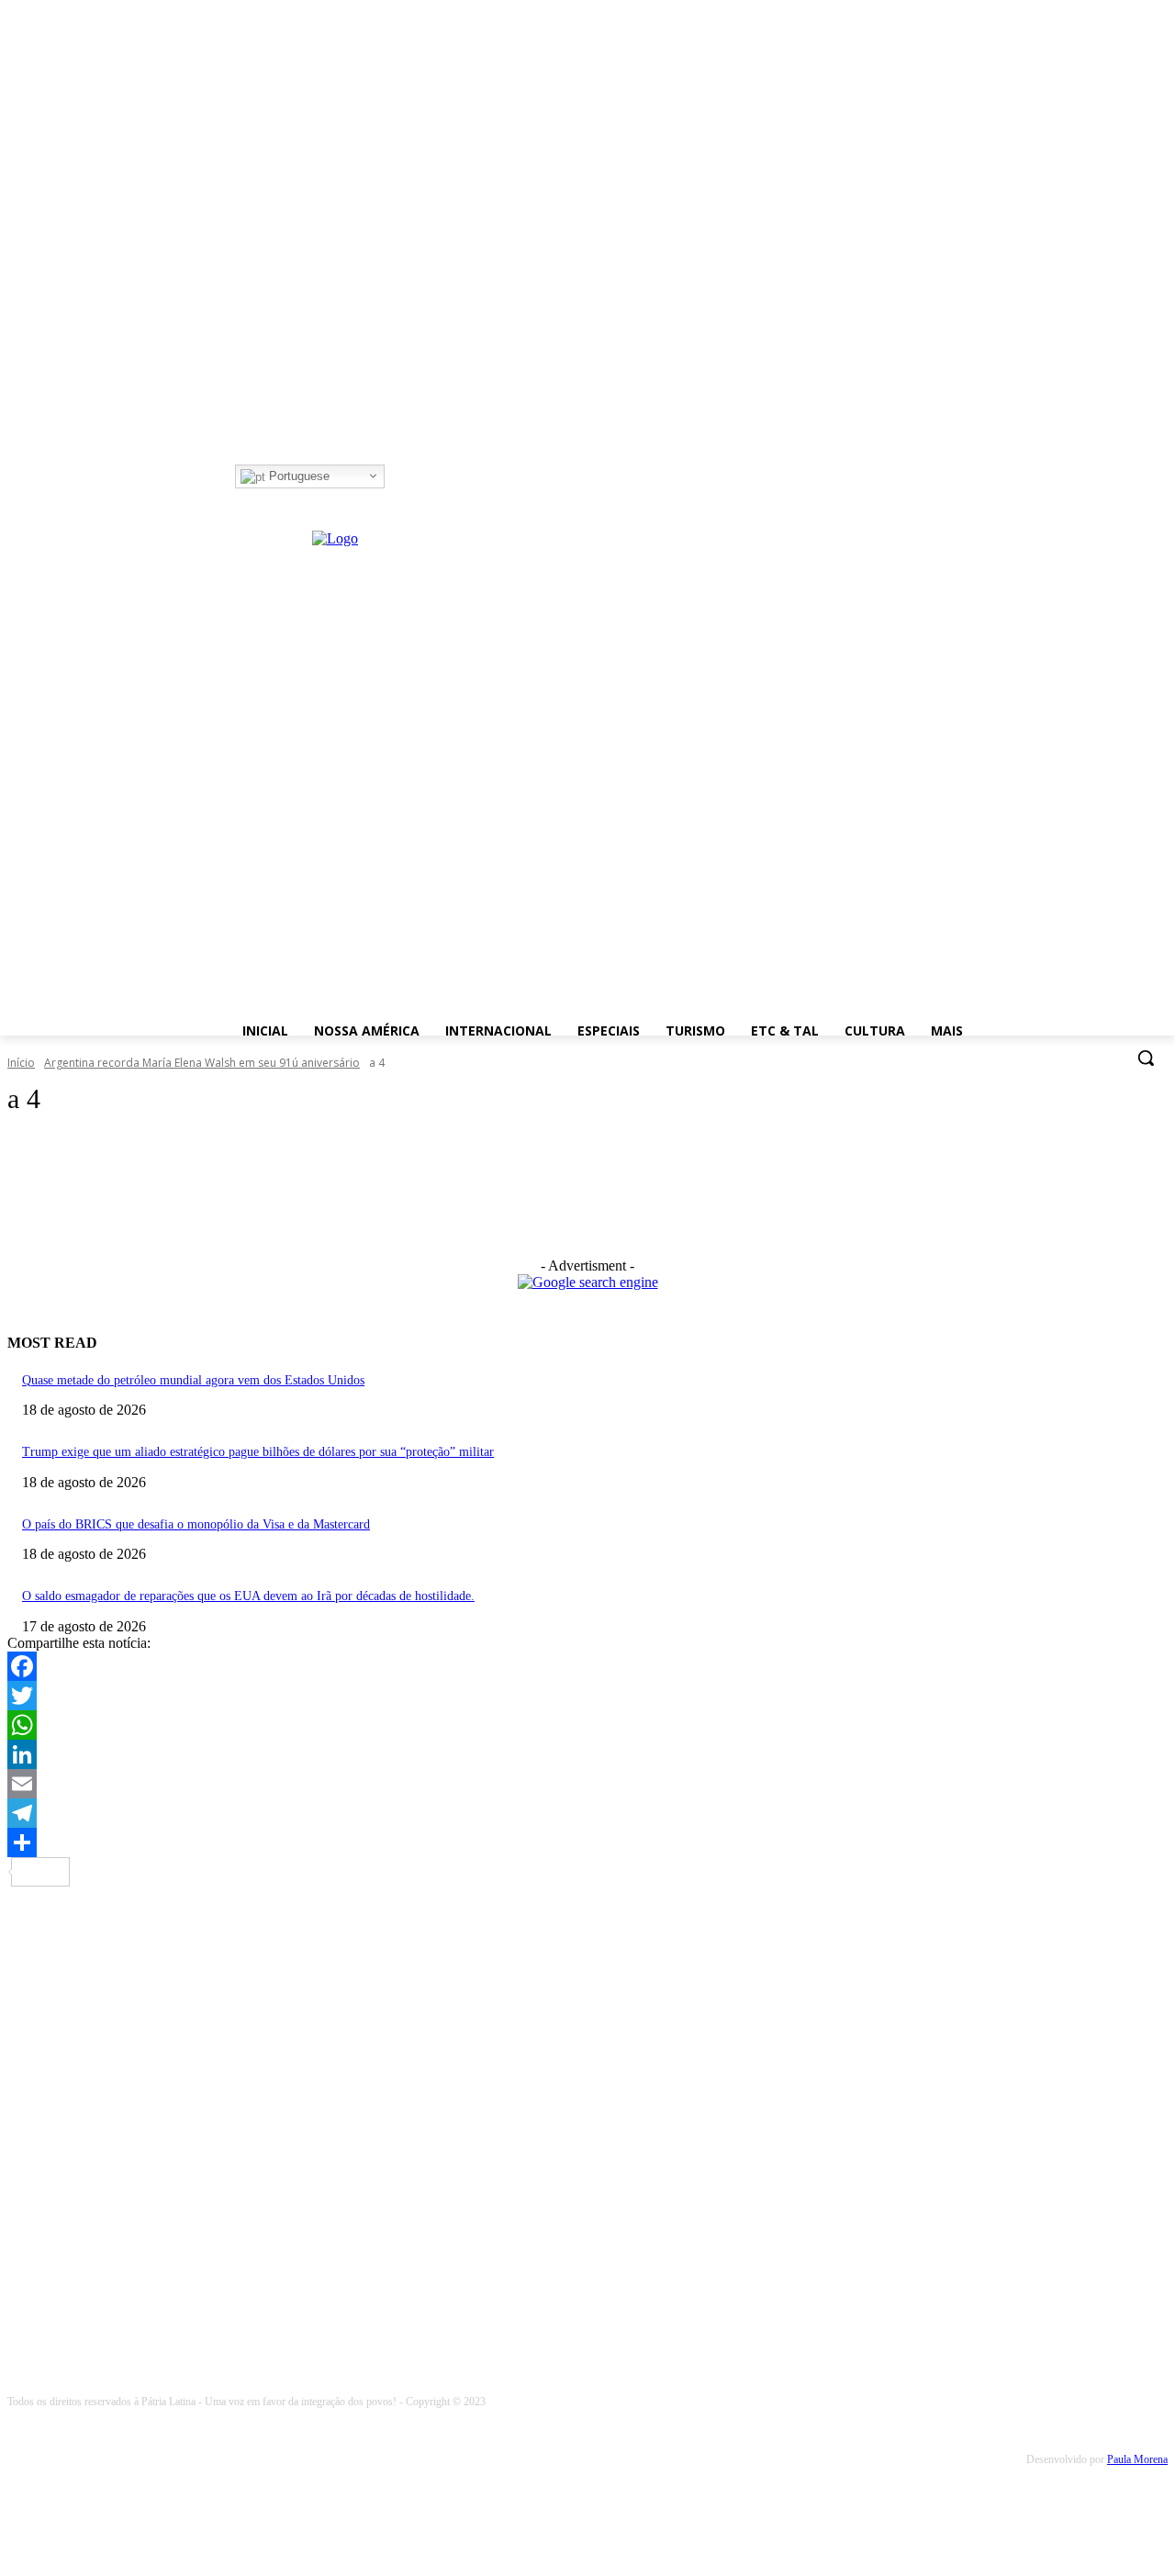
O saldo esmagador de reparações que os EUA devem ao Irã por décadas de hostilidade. (248, 1596)
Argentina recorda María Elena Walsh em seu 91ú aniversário (202, 1063)
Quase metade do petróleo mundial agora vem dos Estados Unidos (193, 1380)
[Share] (587, 1842)
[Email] (587, 1784)
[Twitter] (448, 477)
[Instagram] (423, 477)
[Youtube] (473, 477)
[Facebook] (397, 477)
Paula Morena (1137, 2459)
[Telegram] (587, 1813)
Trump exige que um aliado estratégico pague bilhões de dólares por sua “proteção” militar (258, 1452)
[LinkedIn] (587, 1754)
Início (21, 1063)
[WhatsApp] (587, 1725)
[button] (1146, 1058)
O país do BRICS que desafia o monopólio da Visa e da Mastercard (196, 1524)
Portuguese (297, 476)
